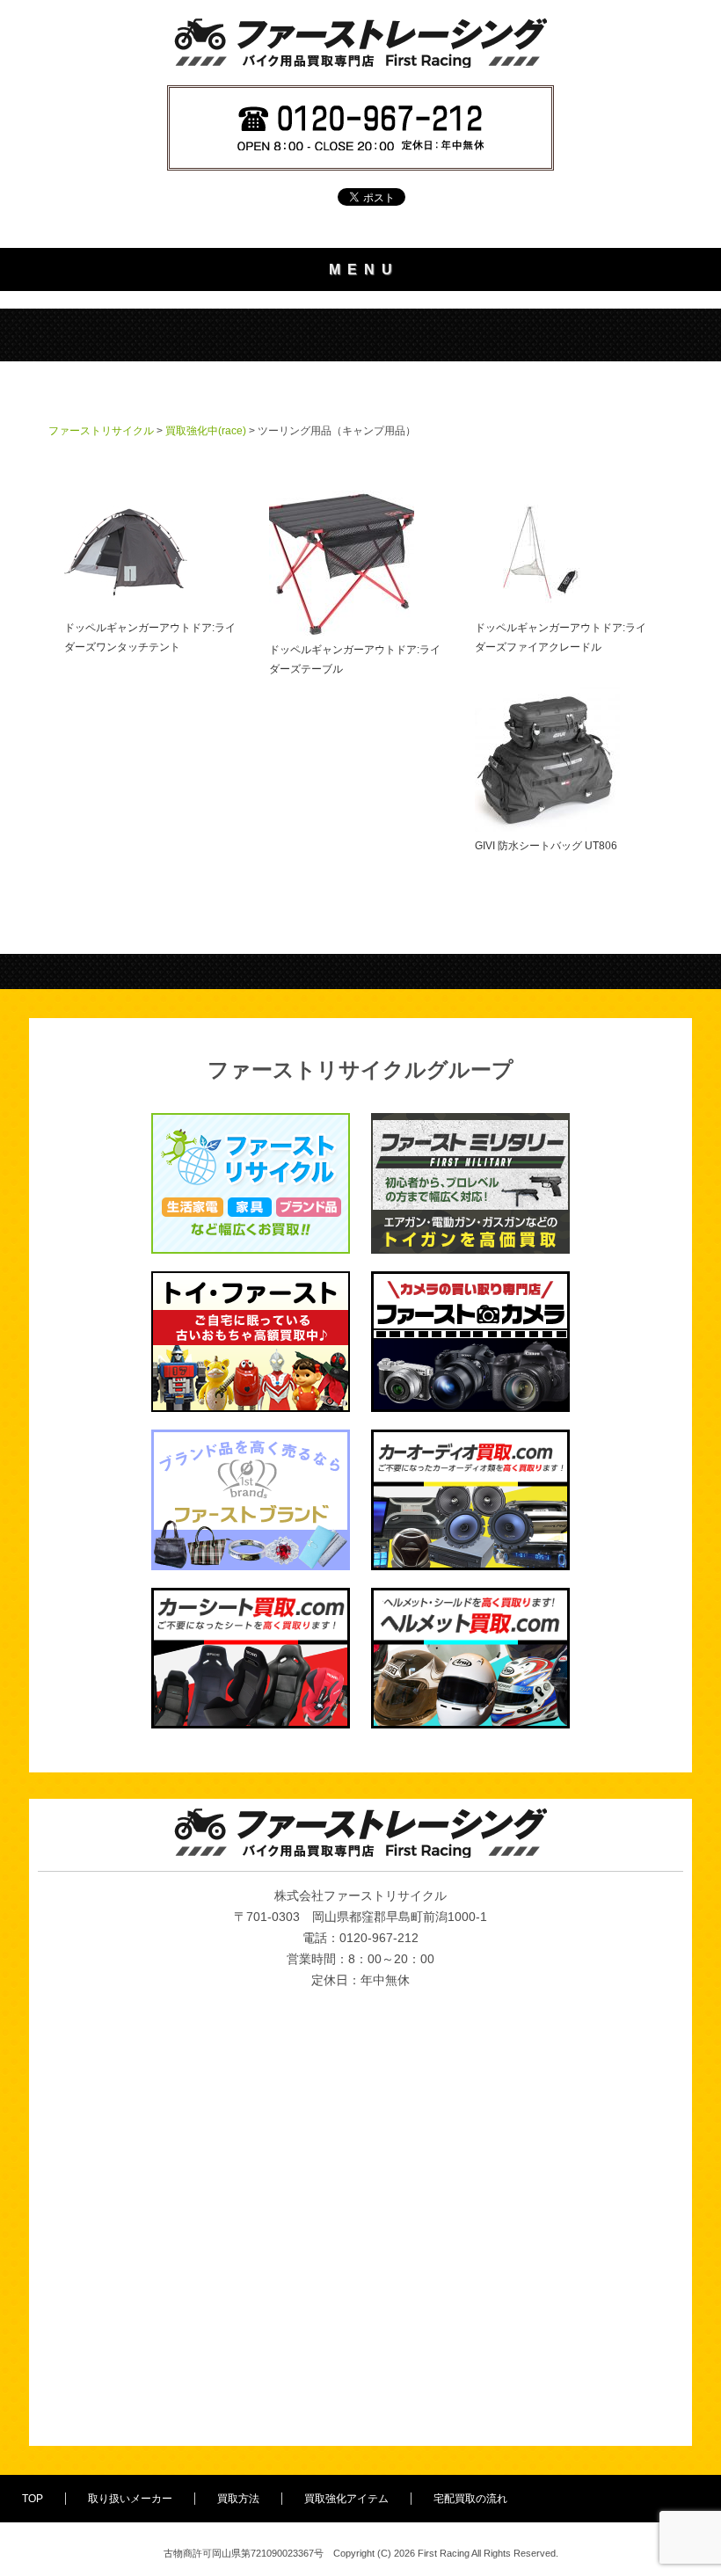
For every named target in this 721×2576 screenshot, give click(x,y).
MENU (364, 269)
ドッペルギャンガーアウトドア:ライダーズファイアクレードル (561, 637)
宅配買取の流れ (470, 2499)
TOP (33, 2499)
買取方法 (238, 2499)
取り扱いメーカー (130, 2499)
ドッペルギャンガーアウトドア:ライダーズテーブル (355, 659)
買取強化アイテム (346, 2499)
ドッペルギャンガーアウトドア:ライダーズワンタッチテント (150, 637)
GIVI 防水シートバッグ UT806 (546, 846)
